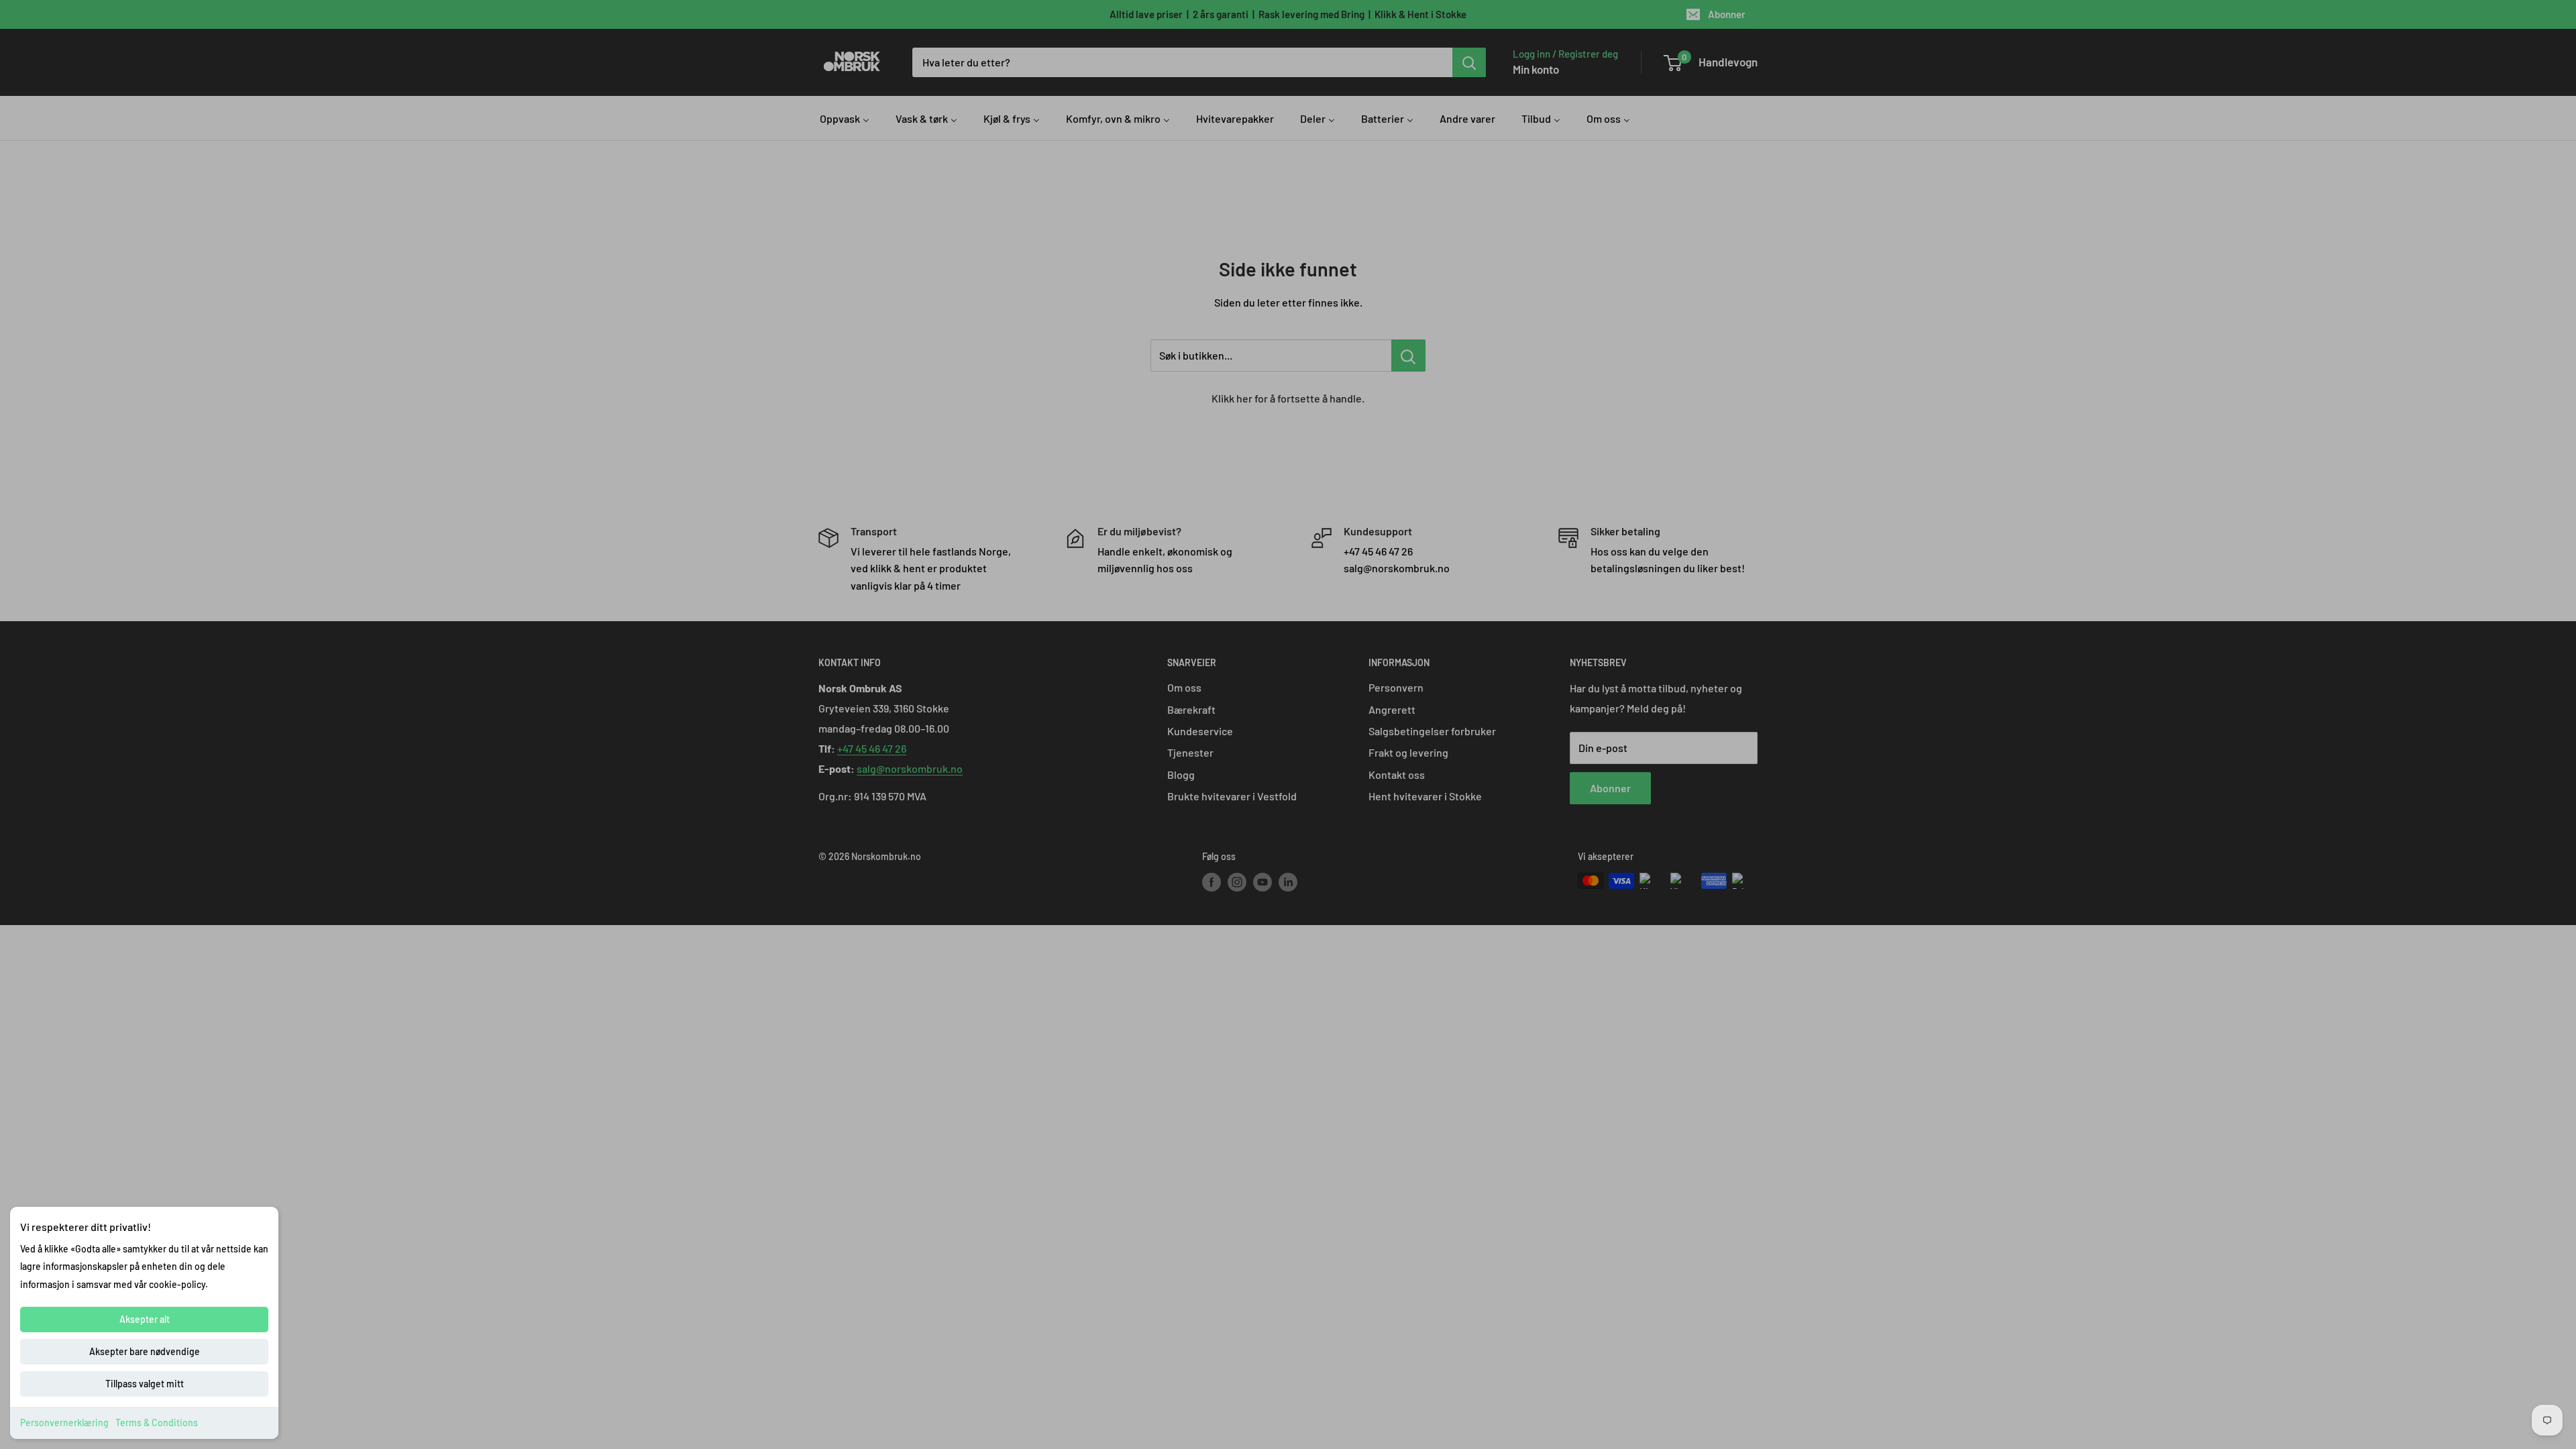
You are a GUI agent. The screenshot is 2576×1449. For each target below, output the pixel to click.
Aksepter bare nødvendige (145, 1351)
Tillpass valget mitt (145, 1384)
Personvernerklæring (64, 1423)
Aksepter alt (145, 1319)
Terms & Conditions (157, 1423)
